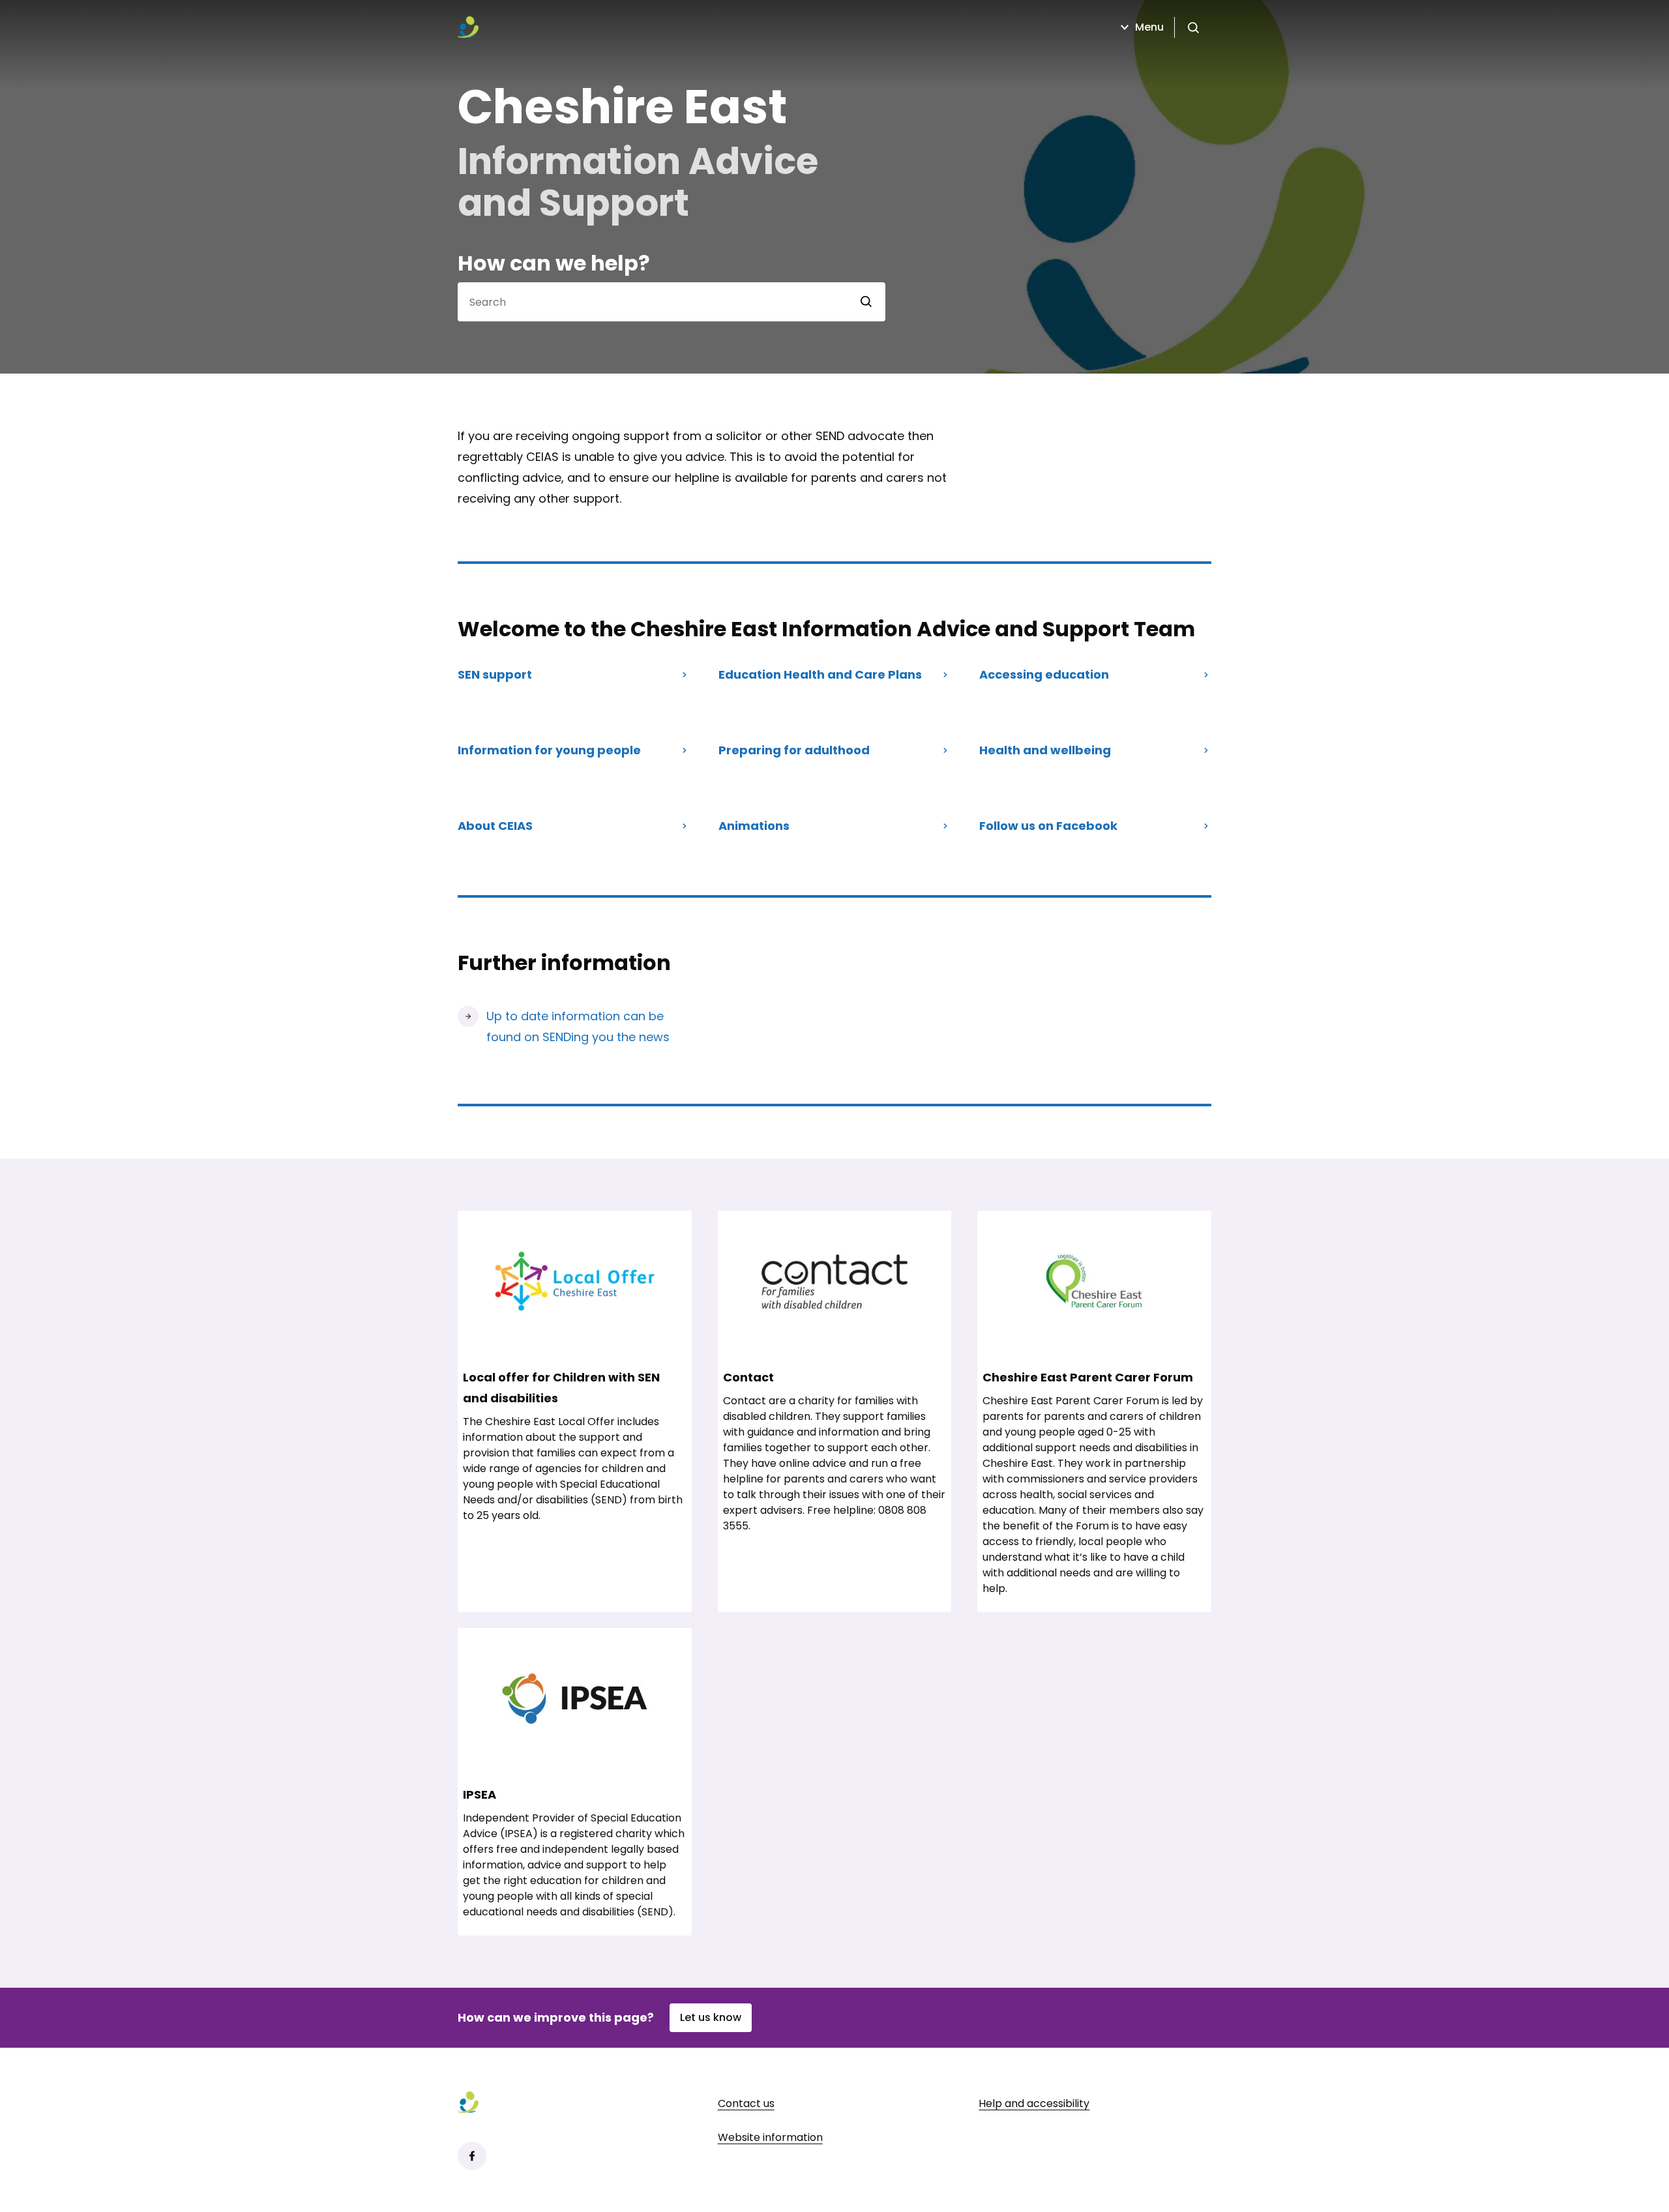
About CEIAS (495, 826)
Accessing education (1044, 674)
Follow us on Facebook (1048, 826)
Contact (748, 1377)
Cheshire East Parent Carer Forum (1088, 1377)
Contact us (746, 2103)
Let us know (711, 2017)
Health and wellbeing (1045, 750)
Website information (770, 2137)
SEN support (495, 674)
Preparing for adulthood (794, 750)
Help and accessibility (1034, 2103)
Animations (754, 826)
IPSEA (480, 1794)
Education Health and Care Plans (820, 674)
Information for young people (549, 750)
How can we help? (554, 263)
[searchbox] (653, 302)
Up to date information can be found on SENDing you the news (578, 1026)
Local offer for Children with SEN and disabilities (561, 1388)
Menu (1149, 27)
